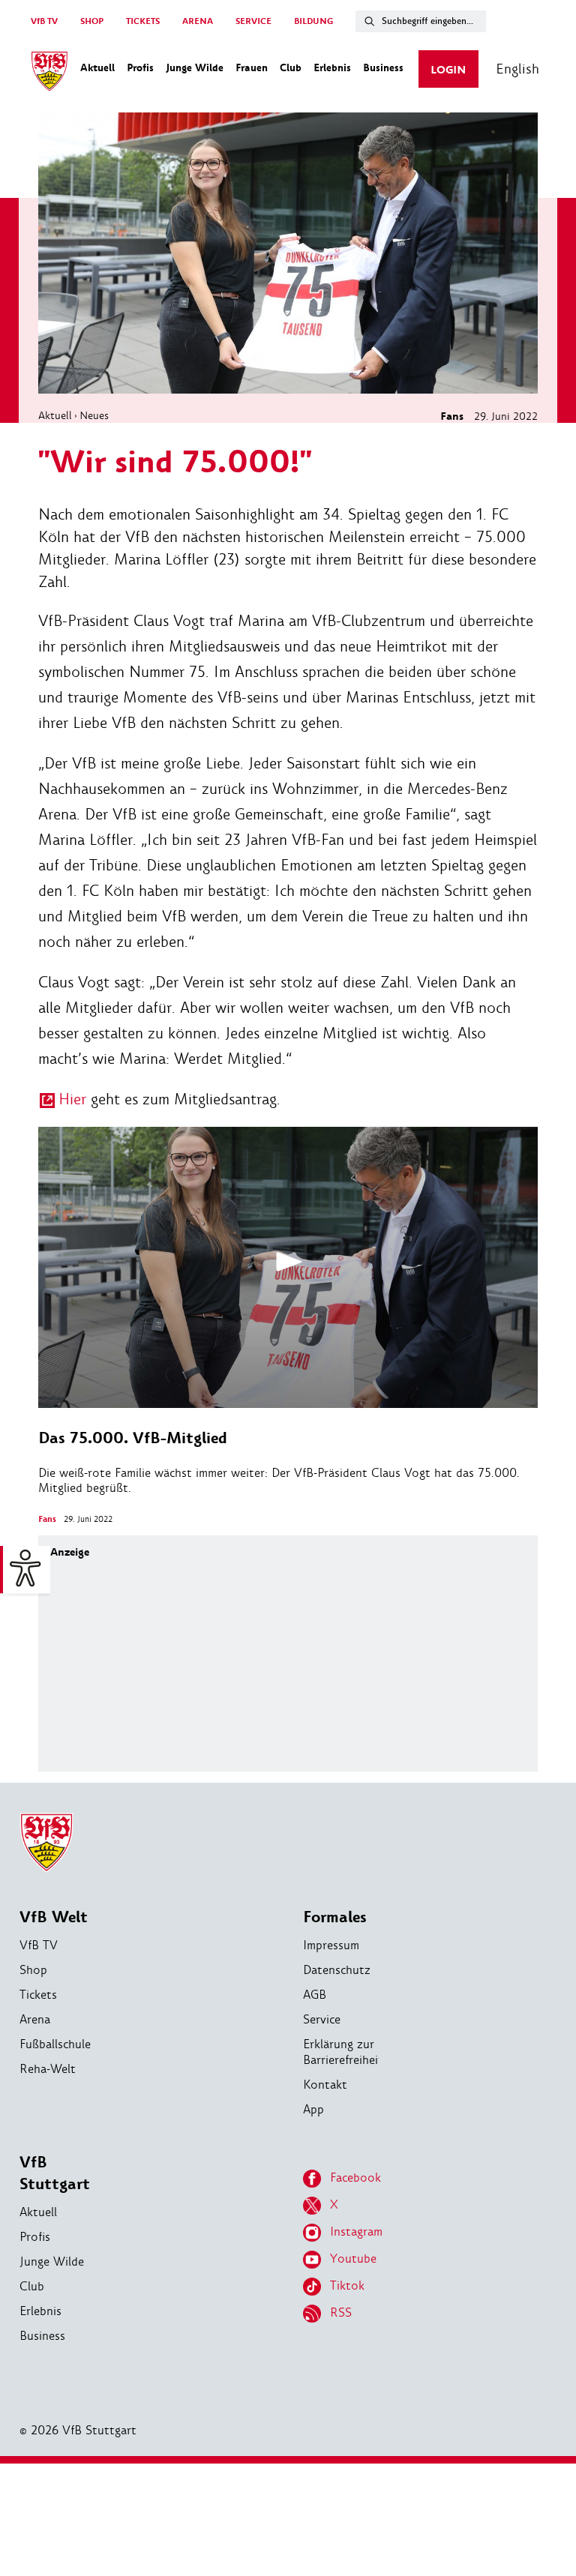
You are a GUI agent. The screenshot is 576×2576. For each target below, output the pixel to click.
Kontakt (325, 2085)
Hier (72, 1099)
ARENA (198, 21)
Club (32, 2286)
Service (322, 2019)
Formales (335, 1917)
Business (42, 2336)
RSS (341, 2312)
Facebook (355, 2178)
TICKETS (143, 21)
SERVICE (253, 21)
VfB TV (44, 21)
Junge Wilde (52, 2261)
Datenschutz (337, 1970)
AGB (315, 1995)
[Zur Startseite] (49, 73)
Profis (35, 2237)
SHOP (92, 21)
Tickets (38, 1995)
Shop (33, 1970)
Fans (452, 416)
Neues (94, 415)
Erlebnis (40, 2311)
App (313, 2109)
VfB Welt (54, 1917)
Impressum (331, 1945)
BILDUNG (313, 21)
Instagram (356, 2232)
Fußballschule (55, 2044)
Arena (35, 2019)
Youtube (353, 2258)
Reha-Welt (48, 2069)
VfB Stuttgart (55, 2173)
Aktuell (55, 415)
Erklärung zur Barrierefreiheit (343, 2052)
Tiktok (347, 2285)
